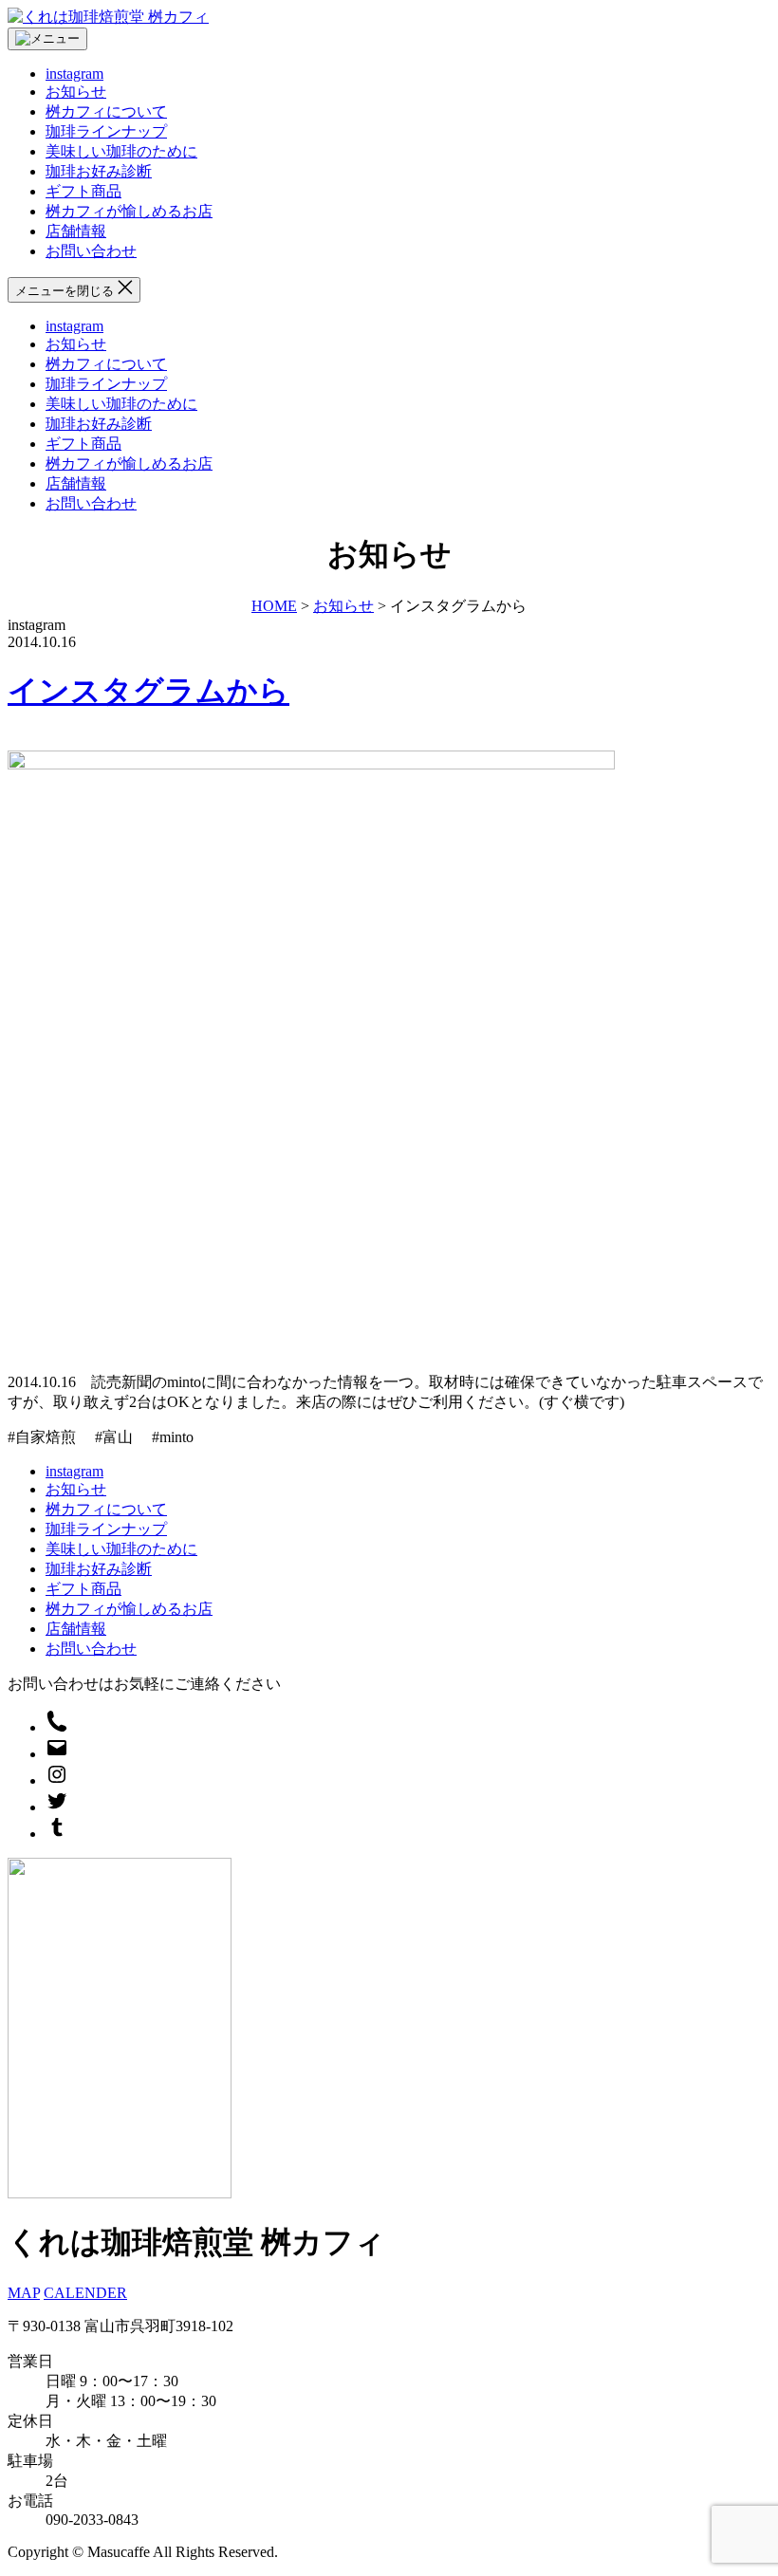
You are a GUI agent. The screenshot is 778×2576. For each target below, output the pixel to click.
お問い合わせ (91, 251)
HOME (274, 606)
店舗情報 (76, 231)
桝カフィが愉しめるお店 (129, 211)
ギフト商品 (83, 191)
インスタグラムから (148, 691)
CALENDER (85, 2293)
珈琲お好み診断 (99, 171)
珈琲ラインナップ (106, 131)
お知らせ (76, 92)
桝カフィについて (106, 111)
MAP (24, 2293)
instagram (74, 74)
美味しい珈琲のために (121, 151)
